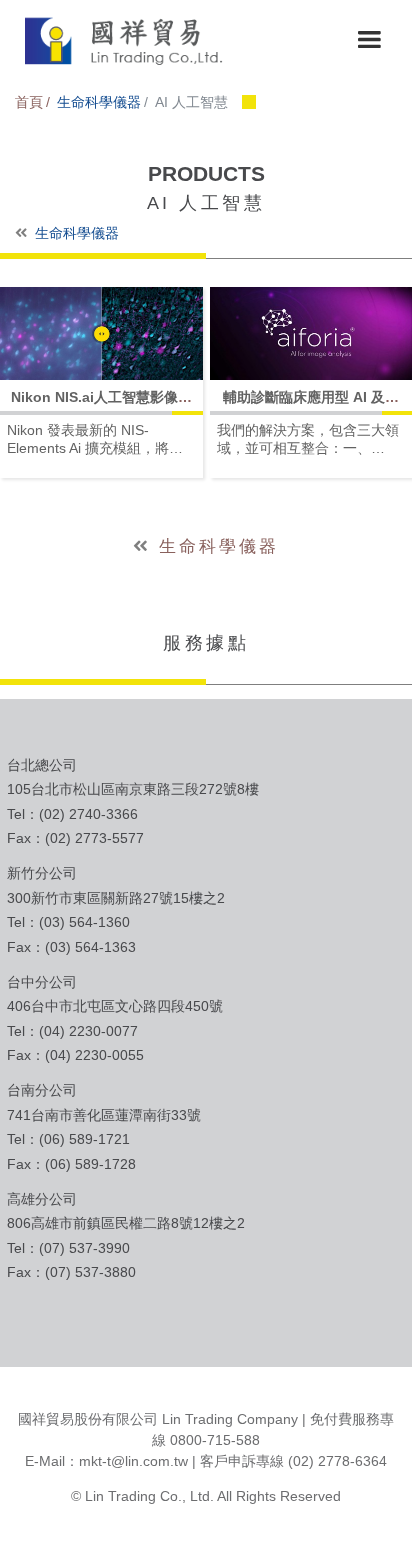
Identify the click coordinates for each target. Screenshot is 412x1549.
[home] (120, 40)
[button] (369, 40)
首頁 (29, 102)
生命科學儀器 (99, 102)
